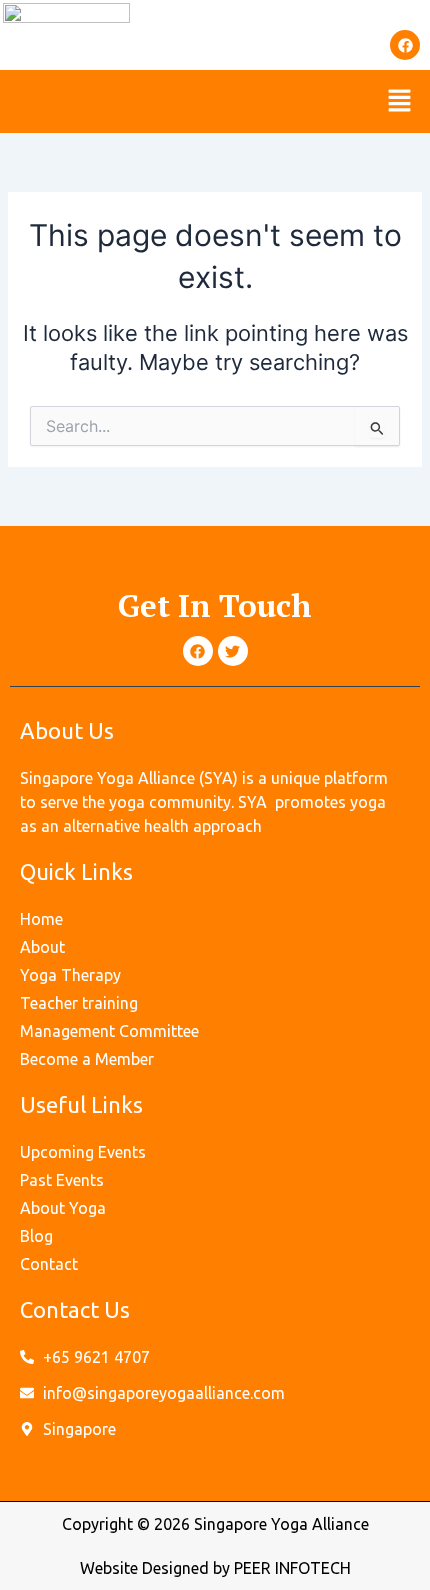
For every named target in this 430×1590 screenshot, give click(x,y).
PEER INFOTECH (292, 1568)
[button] (400, 101)
